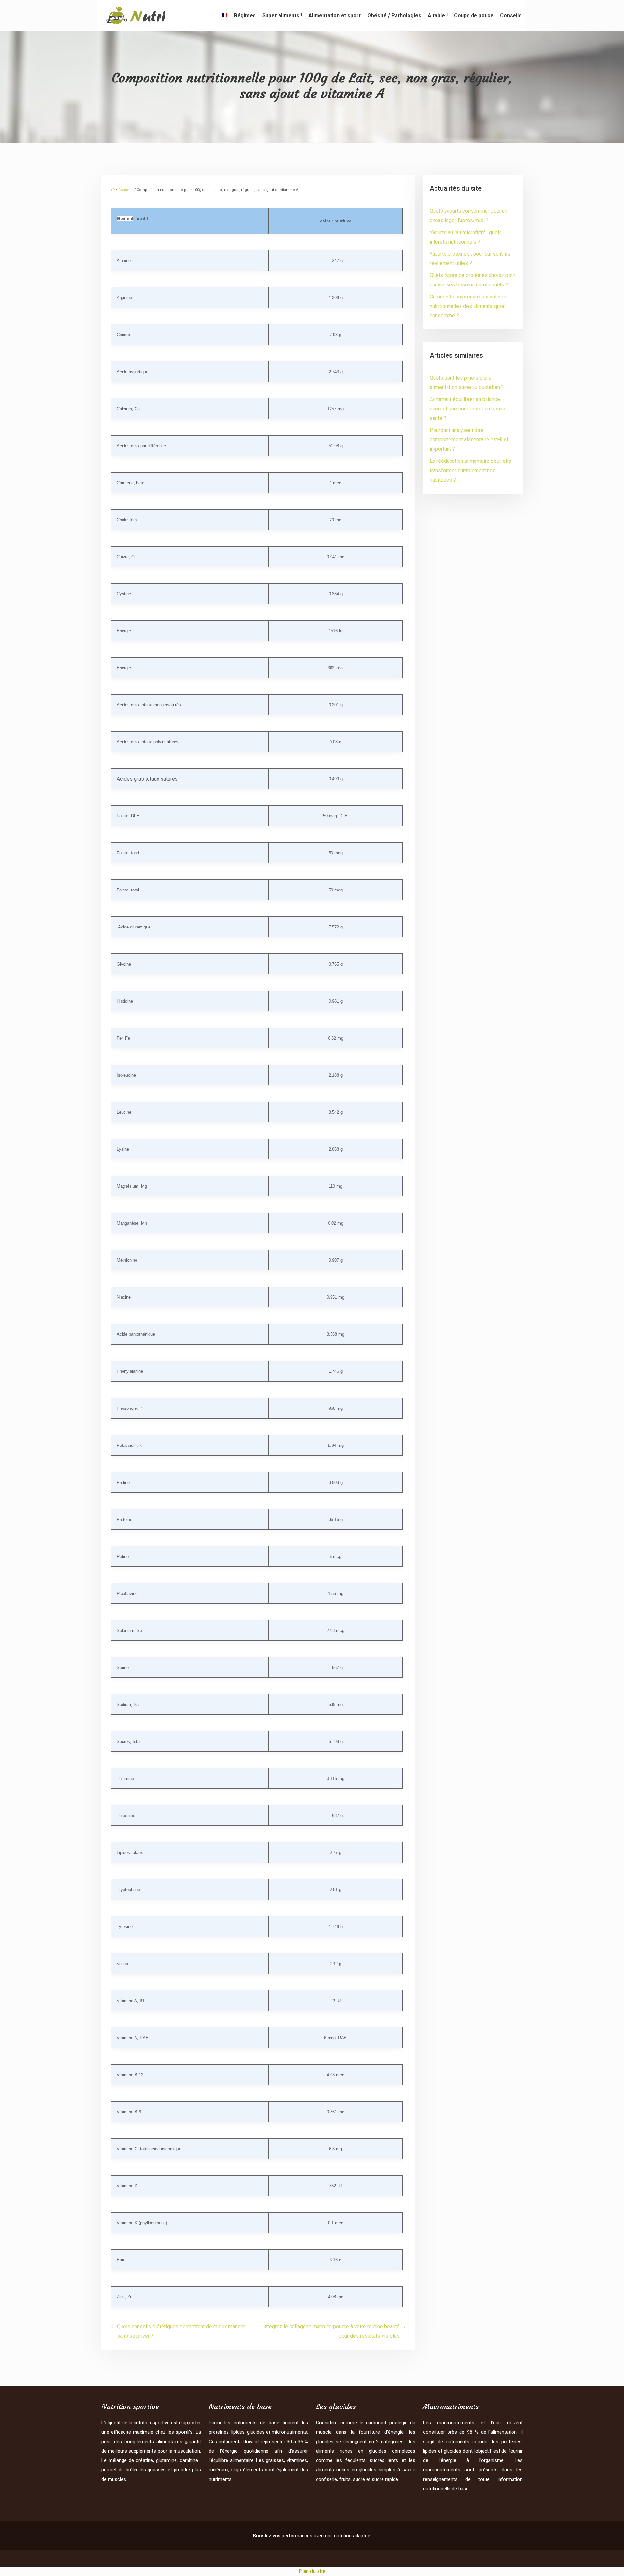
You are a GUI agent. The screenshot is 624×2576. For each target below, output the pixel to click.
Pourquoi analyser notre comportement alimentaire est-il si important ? (469, 440)
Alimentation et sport (335, 15)
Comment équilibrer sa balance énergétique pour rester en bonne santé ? (468, 409)
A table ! (438, 15)
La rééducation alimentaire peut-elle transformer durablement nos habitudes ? (470, 470)
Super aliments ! (282, 15)
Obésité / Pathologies (394, 15)
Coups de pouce (474, 15)
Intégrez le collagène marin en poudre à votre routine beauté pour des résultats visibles (331, 2331)
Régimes (245, 15)
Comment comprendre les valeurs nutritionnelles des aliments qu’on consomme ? (468, 306)
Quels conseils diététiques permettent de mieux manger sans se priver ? (181, 2331)
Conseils (511, 15)
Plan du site (312, 2571)
